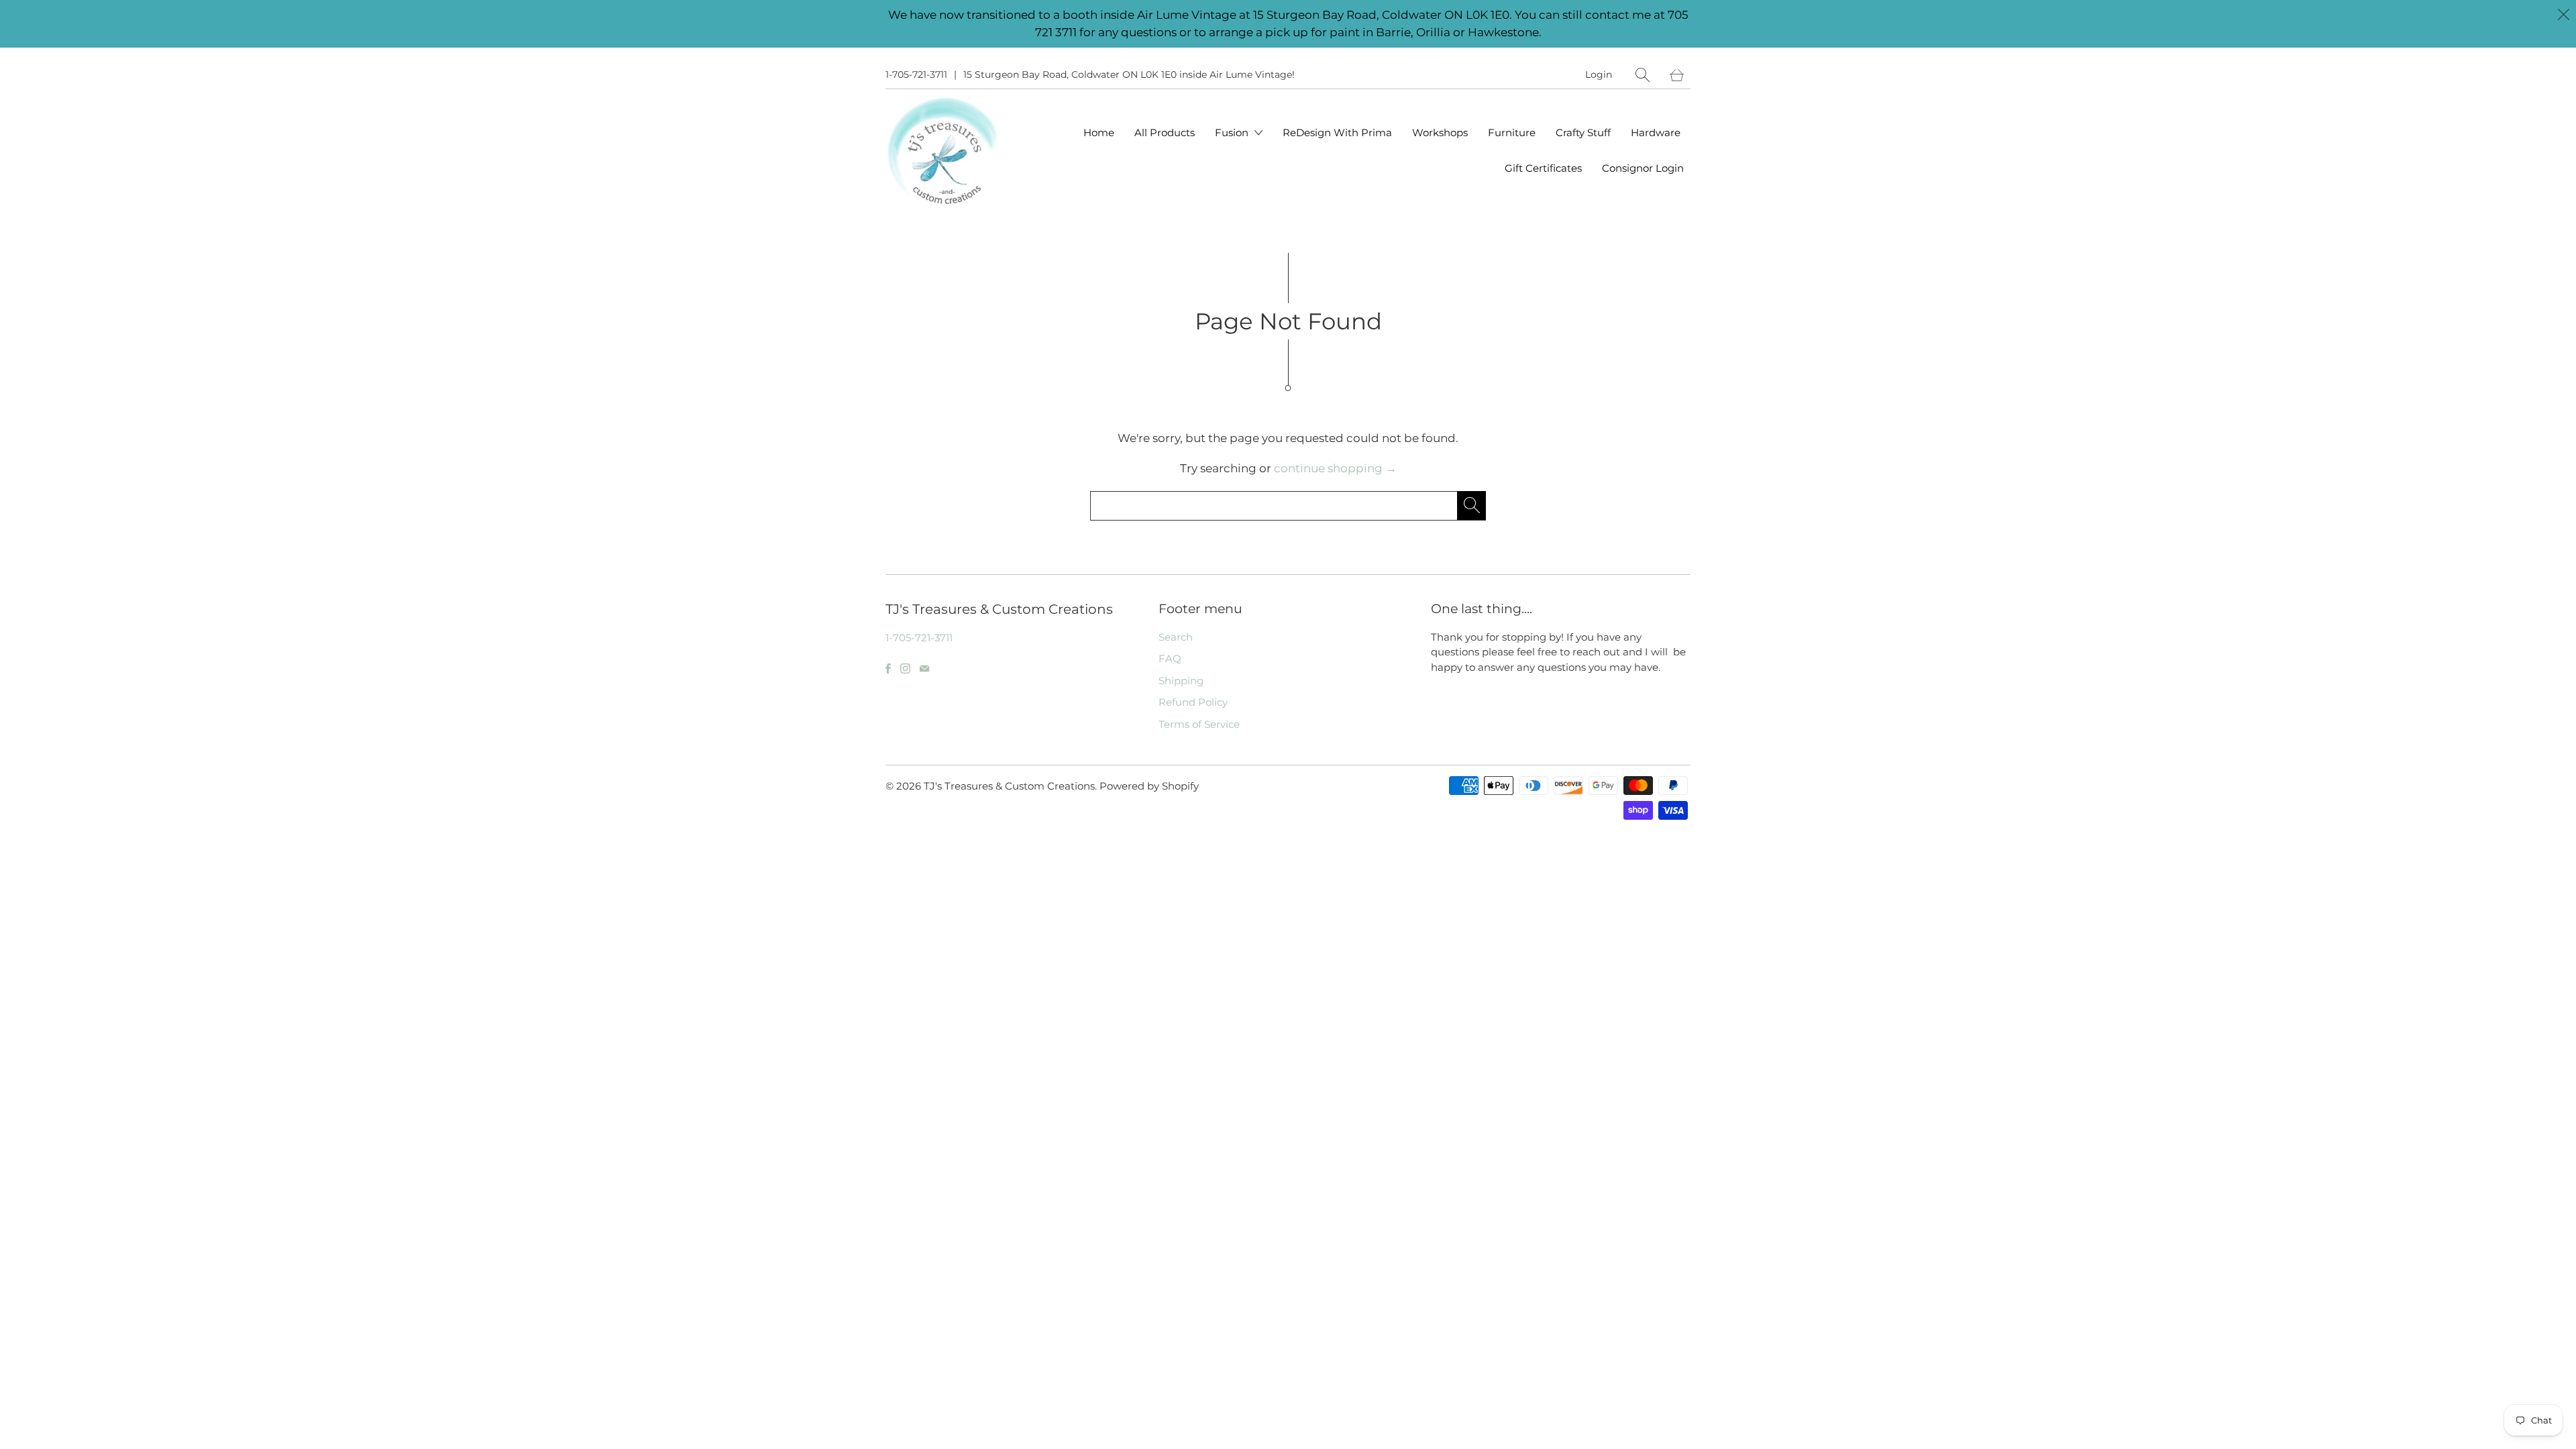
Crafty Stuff (1583, 132)
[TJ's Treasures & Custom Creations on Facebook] (888, 668)
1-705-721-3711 (916, 74)
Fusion (1233, 132)
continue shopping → (1335, 468)
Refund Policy (1193, 702)
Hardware (1656, 132)
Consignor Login (1643, 168)
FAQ (1170, 658)
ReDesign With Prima (1337, 132)
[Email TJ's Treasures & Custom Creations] (924, 668)
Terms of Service (1199, 724)
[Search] (1643, 75)
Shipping (1181, 681)
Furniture (1512, 132)
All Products (1165, 132)
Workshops (1440, 132)
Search (1176, 637)
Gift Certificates (1543, 168)
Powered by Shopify (1149, 786)
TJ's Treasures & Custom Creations (1009, 786)
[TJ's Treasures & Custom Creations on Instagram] (905, 668)
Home (1099, 132)
